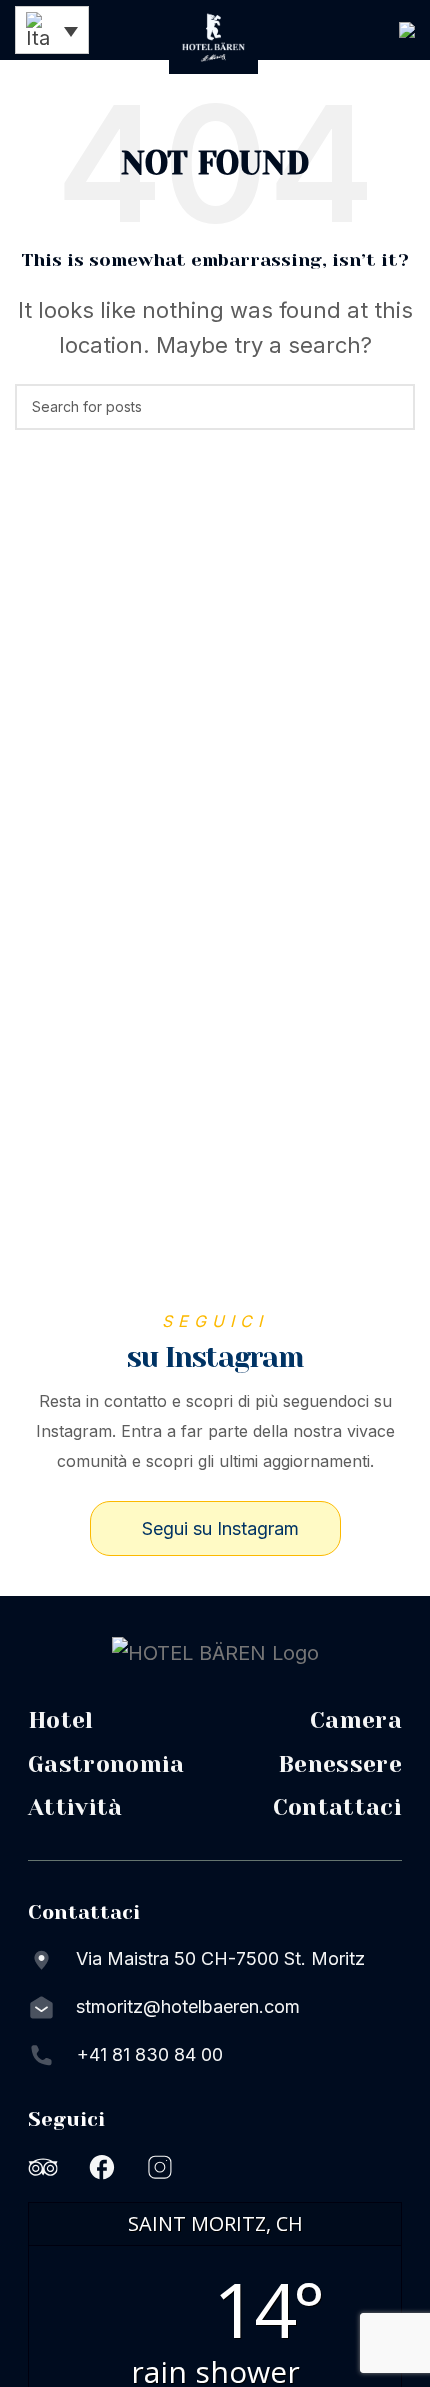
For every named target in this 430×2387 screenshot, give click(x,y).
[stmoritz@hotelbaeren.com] (42, 2007)
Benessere (340, 1764)
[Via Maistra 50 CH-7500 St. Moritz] (42, 1959)
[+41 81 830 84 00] (42, 2055)
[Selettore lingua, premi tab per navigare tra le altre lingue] (52, 30)
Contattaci (337, 1807)
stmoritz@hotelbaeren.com (188, 2006)
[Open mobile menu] (407, 30)
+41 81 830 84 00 (150, 2054)
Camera (356, 1720)
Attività (75, 1807)
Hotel (61, 1720)
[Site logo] (214, 35)
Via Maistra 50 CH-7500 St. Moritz (220, 1958)
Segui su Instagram (220, 1528)
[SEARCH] (392, 407)
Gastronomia (106, 1764)
